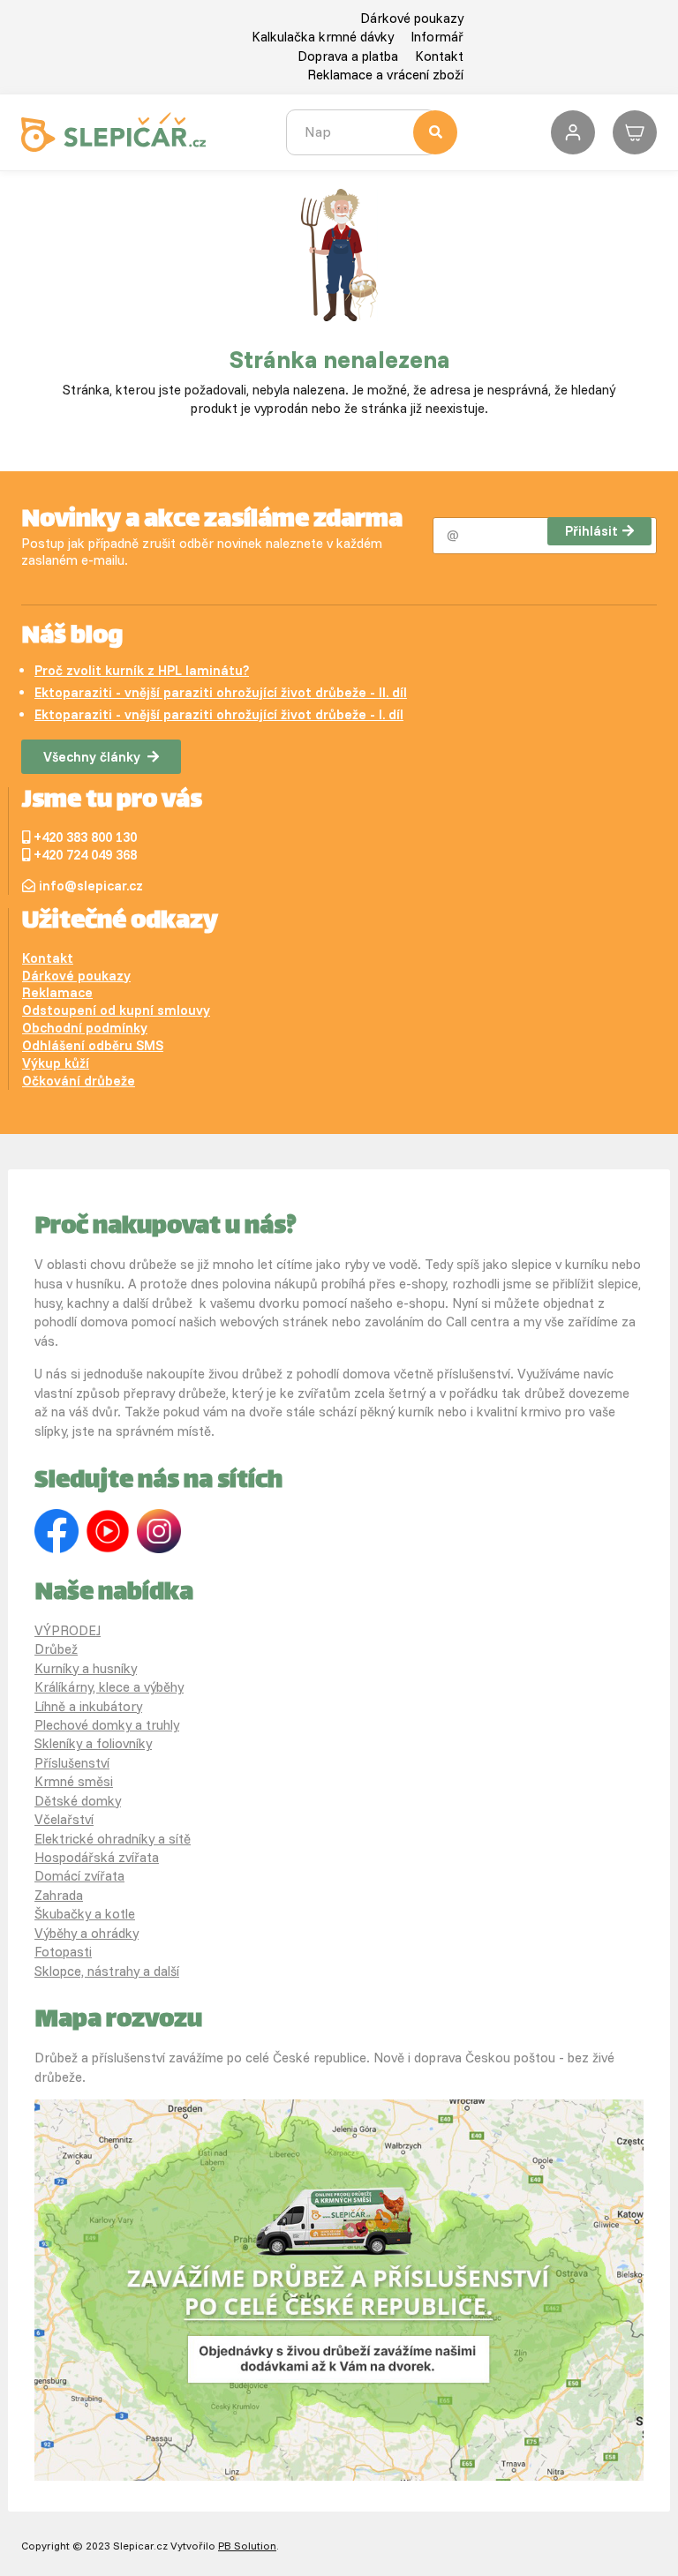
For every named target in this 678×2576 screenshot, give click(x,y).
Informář (437, 37)
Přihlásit (591, 531)
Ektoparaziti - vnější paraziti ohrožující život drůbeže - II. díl (221, 692)
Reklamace (57, 992)
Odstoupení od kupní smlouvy (116, 1010)
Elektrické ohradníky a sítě (113, 1839)
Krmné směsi (74, 1781)
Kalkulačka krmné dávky (323, 37)
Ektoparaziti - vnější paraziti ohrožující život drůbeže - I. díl (219, 714)
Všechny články (92, 757)
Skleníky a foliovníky (93, 1743)
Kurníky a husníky (86, 1668)
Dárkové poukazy (412, 18)
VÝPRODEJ (68, 1630)
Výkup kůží (56, 1063)
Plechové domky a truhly (107, 1725)
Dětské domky (78, 1801)
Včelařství (64, 1819)
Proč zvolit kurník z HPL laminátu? (142, 670)
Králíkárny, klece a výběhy (109, 1687)
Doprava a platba (348, 56)
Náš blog (72, 637)
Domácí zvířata (79, 1876)
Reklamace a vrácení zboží (385, 75)
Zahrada (59, 1895)
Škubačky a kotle (85, 1914)
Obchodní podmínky (85, 1028)
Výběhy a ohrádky (87, 1933)
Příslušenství (72, 1763)
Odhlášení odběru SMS (93, 1045)
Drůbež (56, 1649)
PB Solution (247, 2546)
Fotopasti (63, 1952)
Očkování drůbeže (79, 1081)
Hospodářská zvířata (97, 1857)
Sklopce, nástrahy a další (107, 1971)
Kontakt (439, 56)
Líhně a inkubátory (88, 1706)
